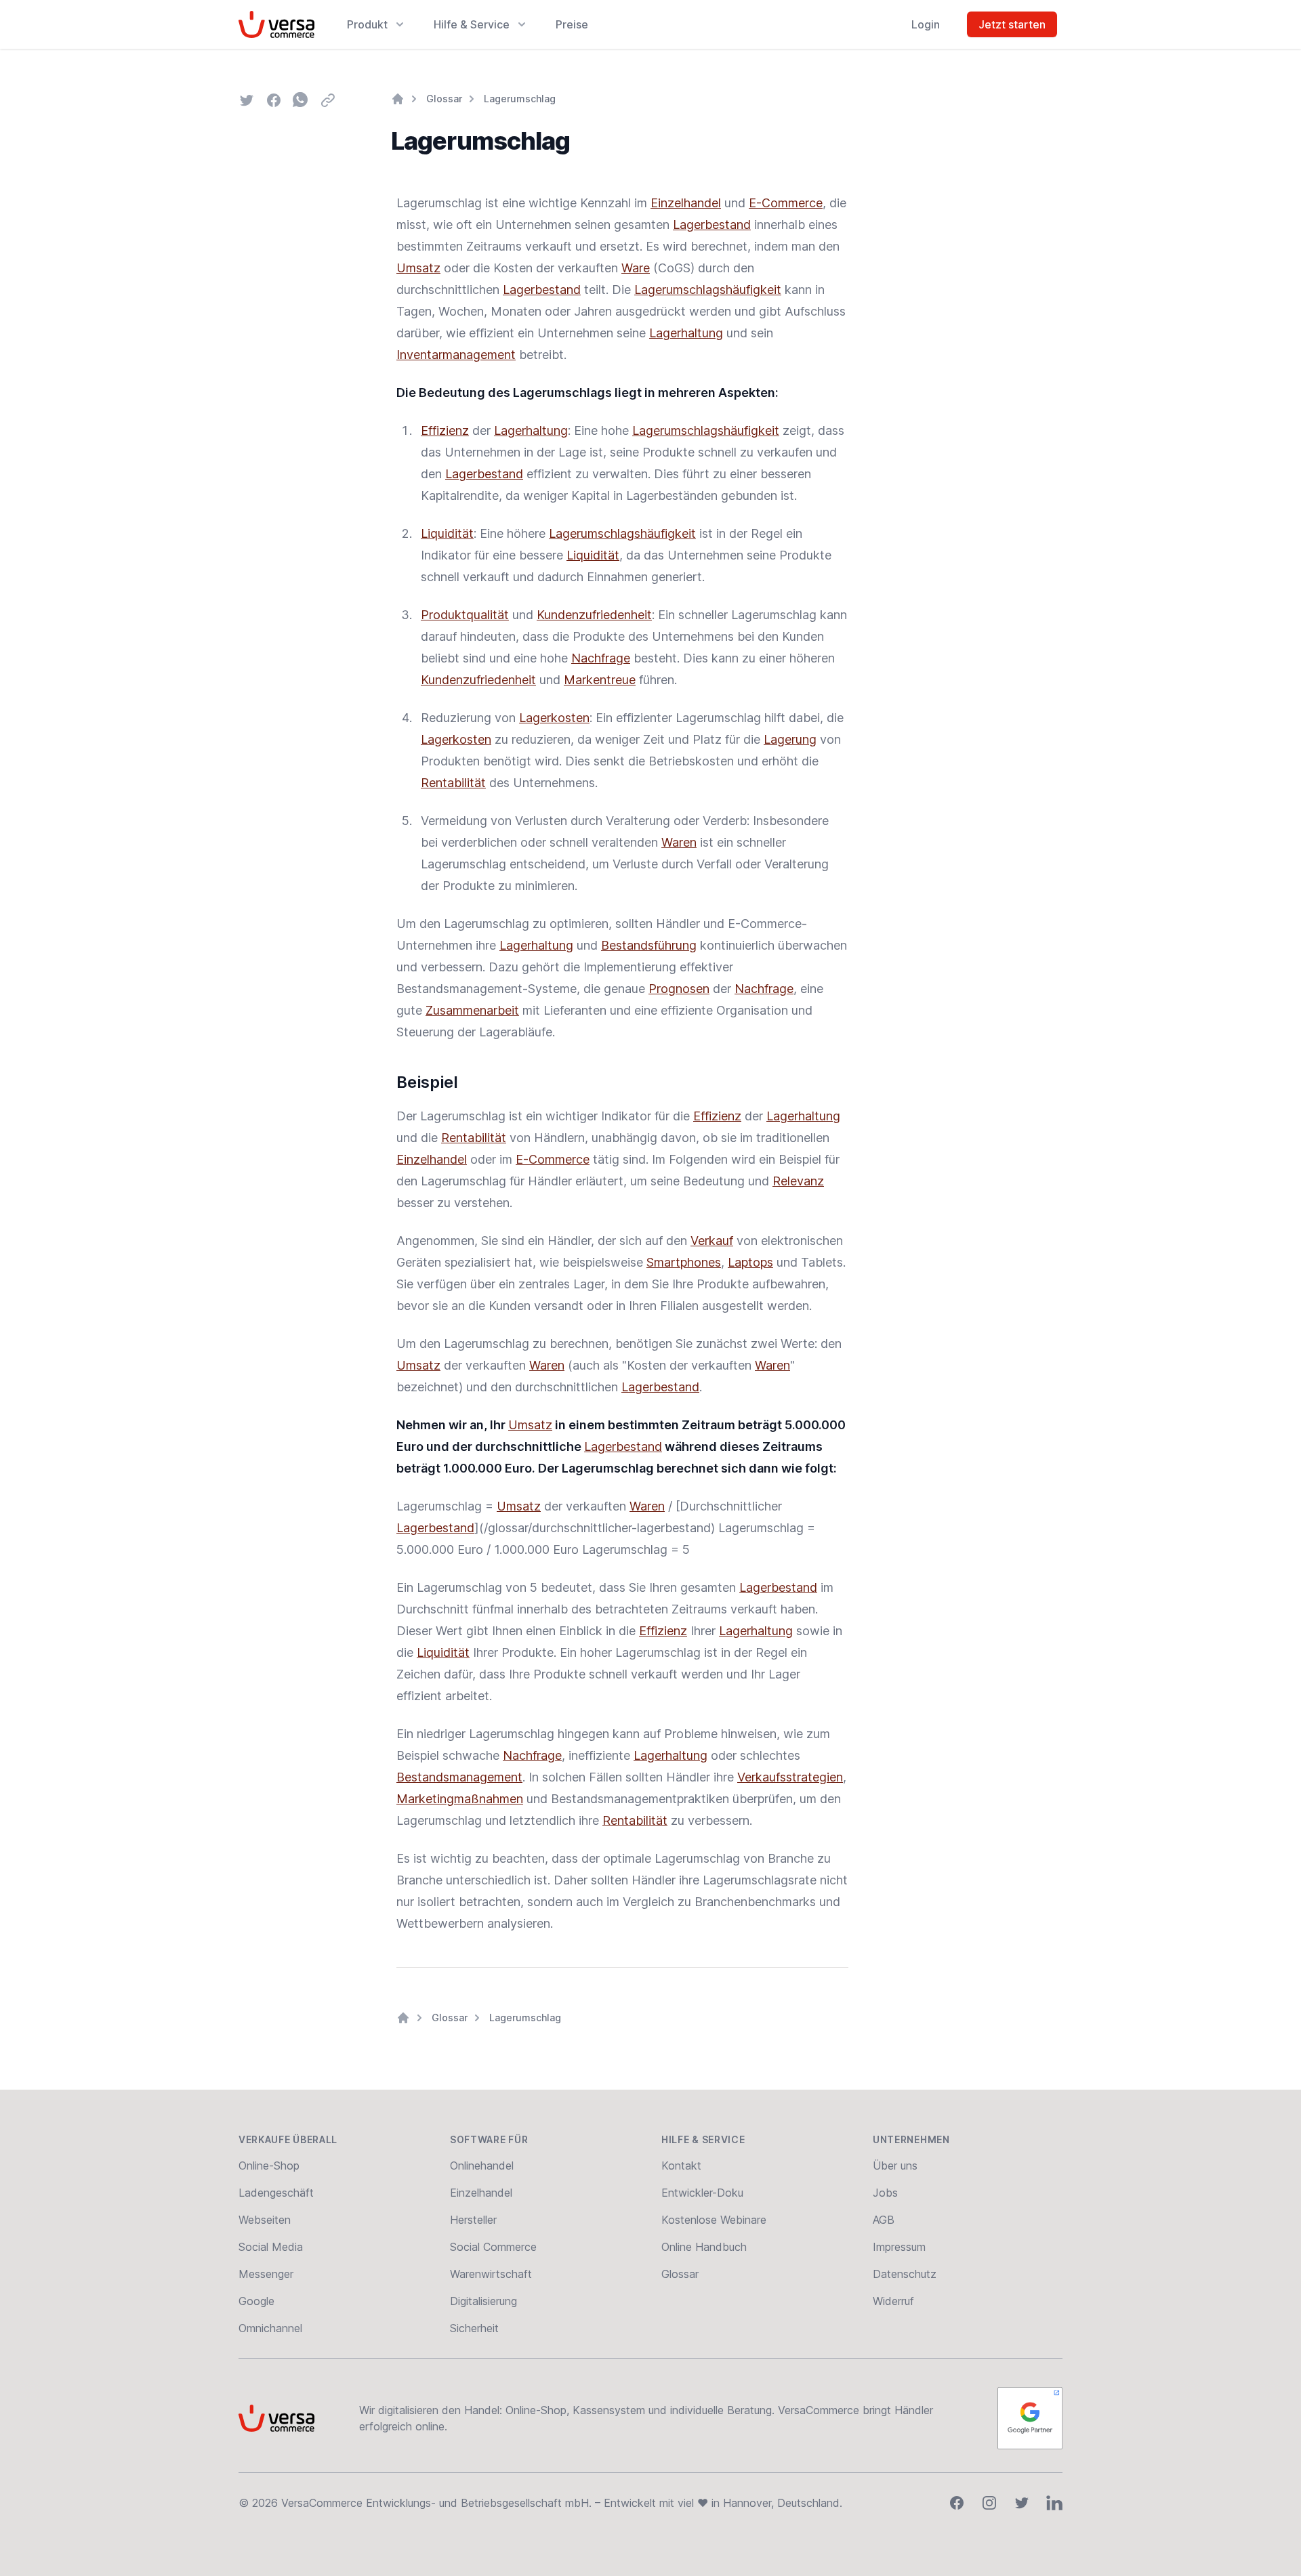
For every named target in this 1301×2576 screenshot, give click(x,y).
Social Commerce (493, 2247)
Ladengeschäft (276, 2193)
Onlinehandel (482, 2166)
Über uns (895, 2166)
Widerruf (893, 2301)
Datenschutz (905, 2274)
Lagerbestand (712, 225)
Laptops (750, 1262)
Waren (679, 842)
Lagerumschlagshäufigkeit (708, 290)
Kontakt (681, 2166)
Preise (572, 24)
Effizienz (445, 430)
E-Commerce (786, 203)
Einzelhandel (686, 203)
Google (256, 2301)
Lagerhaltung (686, 333)
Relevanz (798, 1181)
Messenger (266, 2274)
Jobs (885, 2193)
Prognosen (679, 989)
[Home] (398, 99)
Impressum (899, 2247)
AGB (884, 2220)
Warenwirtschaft (491, 2274)
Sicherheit (474, 2328)
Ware (636, 268)
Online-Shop (269, 2166)
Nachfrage (601, 658)
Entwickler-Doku (702, 2193)
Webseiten (265, 2220)
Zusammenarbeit (472, 1010)
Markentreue (600, 680)
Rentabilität (453, 783)
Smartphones (684, 1262)
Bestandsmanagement (459, 1777)
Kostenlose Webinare (714, 2220)
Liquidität (447, 533)
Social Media (271, 2247)
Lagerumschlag (520, 99)
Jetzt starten (1012, 24)
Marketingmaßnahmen (460, 1799)
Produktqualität (465, 615)
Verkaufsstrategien (790, 1777)
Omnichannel (270, 2328)
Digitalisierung (483, 2301)
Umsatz (418, 268)
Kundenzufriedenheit (594, 615)
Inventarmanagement (456, 355)
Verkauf (712, 1241)
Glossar (444, 99)
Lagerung (790, 739)
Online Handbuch (704, 2247)
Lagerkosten (554, 718)
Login (926, 24)
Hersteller (473, 2220)
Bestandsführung (649, 945)
